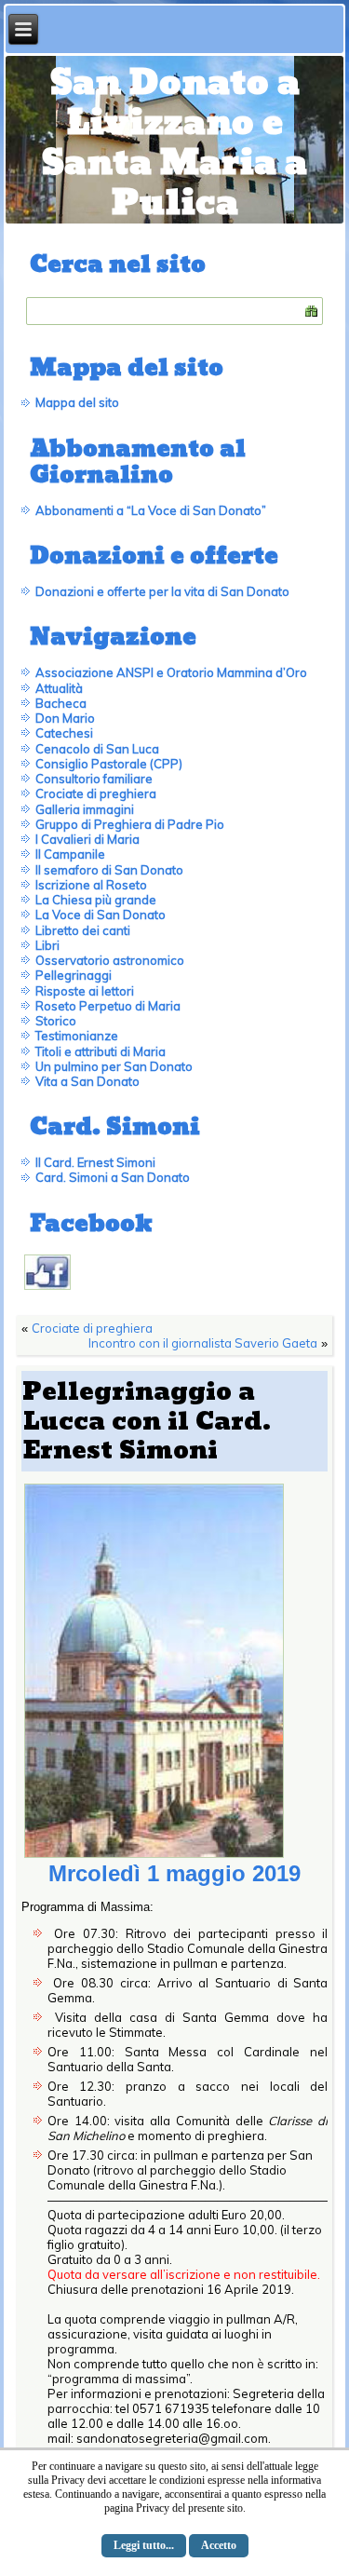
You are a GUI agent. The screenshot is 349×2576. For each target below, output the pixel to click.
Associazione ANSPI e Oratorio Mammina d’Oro (171, 672)
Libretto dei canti (83, 930)
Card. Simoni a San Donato (113, 1177)
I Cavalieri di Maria (87, 839)
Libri (47, 945)
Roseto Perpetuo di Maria (108, 1006)
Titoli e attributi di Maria (101, 1051)
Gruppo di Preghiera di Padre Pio (130, 824)
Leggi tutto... (144, 2545)
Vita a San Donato (87, 1081)
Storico (56, 1021)
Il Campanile (70, 854)
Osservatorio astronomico (110, 960)
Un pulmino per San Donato (114, 1066)
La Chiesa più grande (96, 900)
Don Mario (65, 718)
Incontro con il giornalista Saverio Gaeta (203, 1343)
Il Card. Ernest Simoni (95, 1162)
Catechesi (64, 733)
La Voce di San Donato (101, 915)
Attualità (59, 688)
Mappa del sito (77, 402)
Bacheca (61, 703)
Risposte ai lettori (85, 991)
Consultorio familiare (94, 779)
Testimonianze (77, 1036)
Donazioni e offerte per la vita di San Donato (162, 591)
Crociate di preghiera (96, 793)
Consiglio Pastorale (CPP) (109, 764)
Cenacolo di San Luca (97, 749)
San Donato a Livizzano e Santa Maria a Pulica (174, 144)
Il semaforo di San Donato (109, 870)
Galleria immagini (85, 809)
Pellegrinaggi (74, 975)
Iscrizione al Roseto (91, 885)
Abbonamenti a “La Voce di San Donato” (151, 510)
